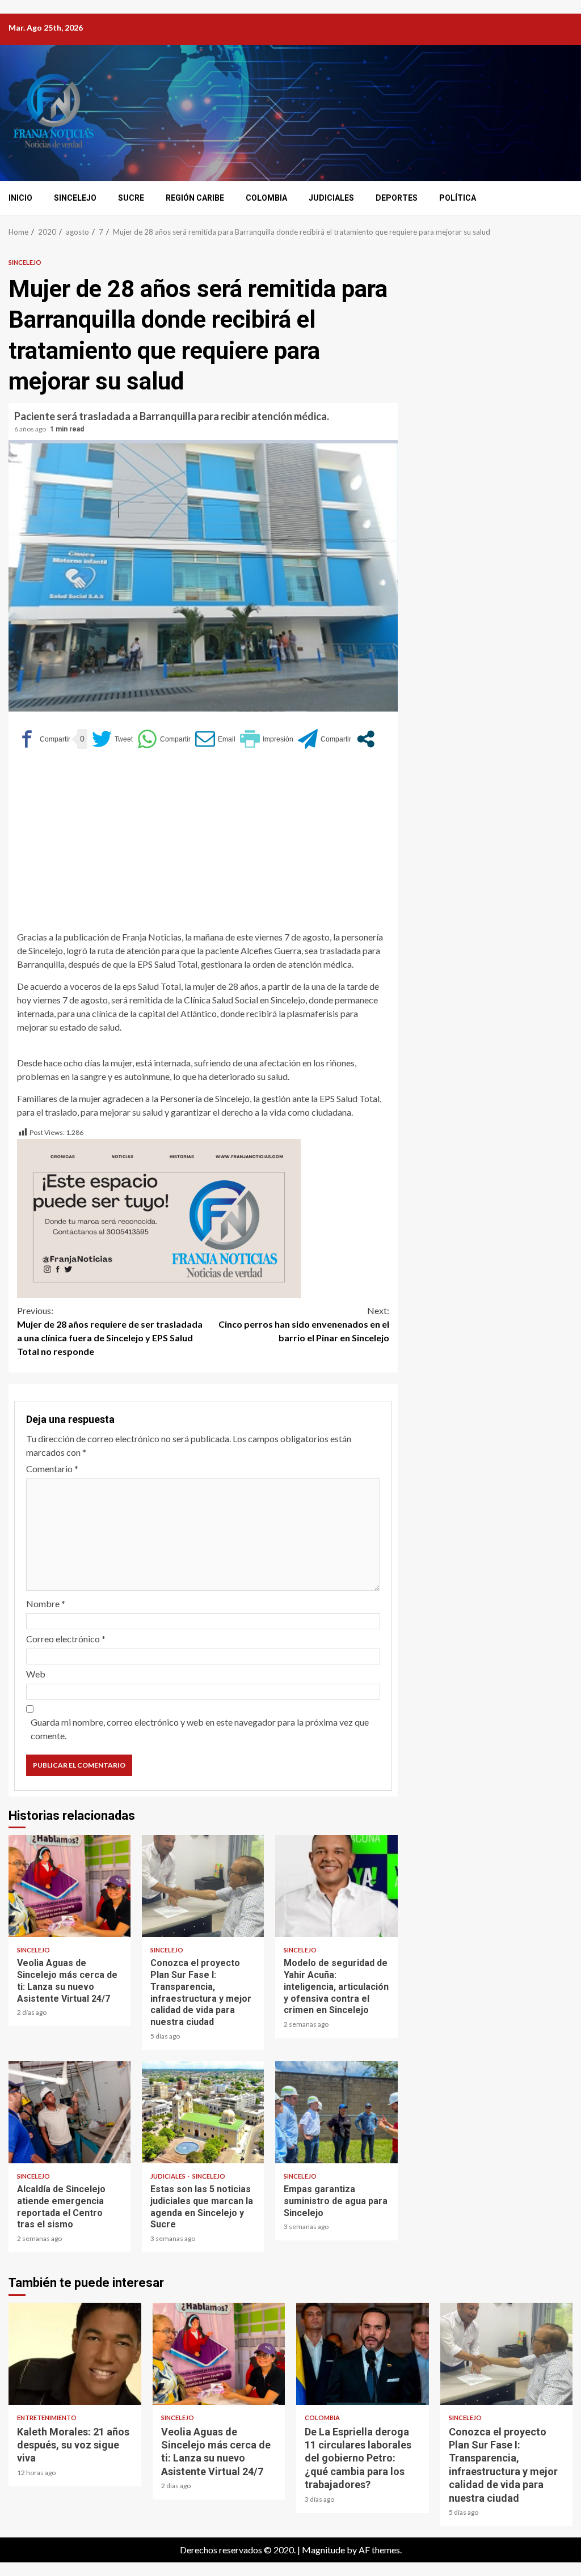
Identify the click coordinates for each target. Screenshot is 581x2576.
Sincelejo (75, 198)
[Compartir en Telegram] (325, 739)
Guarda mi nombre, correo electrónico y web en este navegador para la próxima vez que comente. (200, 1729)
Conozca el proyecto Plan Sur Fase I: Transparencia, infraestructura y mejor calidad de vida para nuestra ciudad (203, 1886)
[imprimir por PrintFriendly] (267, 739)
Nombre (46, 1603)
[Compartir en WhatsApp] (164, 739)
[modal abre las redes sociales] (366, 739)
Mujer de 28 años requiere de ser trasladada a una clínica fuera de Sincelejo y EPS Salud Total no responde (110, 1331)
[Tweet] (112, 739)
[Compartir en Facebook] (44, 739)
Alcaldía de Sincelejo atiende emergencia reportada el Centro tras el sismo (70, 2112)
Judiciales (331, 198)
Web (36, 1674)
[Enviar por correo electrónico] (215, 739)
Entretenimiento (47, 2418)
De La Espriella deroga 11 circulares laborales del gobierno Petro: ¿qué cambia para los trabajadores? (363, 2354)
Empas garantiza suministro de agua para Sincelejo (336, 2112)
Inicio (20, 198)
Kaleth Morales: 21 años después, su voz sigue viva (75, 2354)
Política (458, 198)
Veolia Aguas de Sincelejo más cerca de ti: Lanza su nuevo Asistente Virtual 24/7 (70, 1886)
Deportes (397, 198)
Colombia (266, 198)
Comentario (52, 1469)
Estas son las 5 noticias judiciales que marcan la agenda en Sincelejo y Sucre (203, 2112)
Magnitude (323, 2550)
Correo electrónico (66, 1639)
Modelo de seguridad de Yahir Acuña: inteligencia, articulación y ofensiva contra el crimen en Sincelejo (336, 1886)
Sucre (131, 198)
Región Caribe (195, 198)
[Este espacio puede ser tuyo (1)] (159, 1217)
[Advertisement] (203, 845)
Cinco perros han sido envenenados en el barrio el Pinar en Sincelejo (304, 1324)
